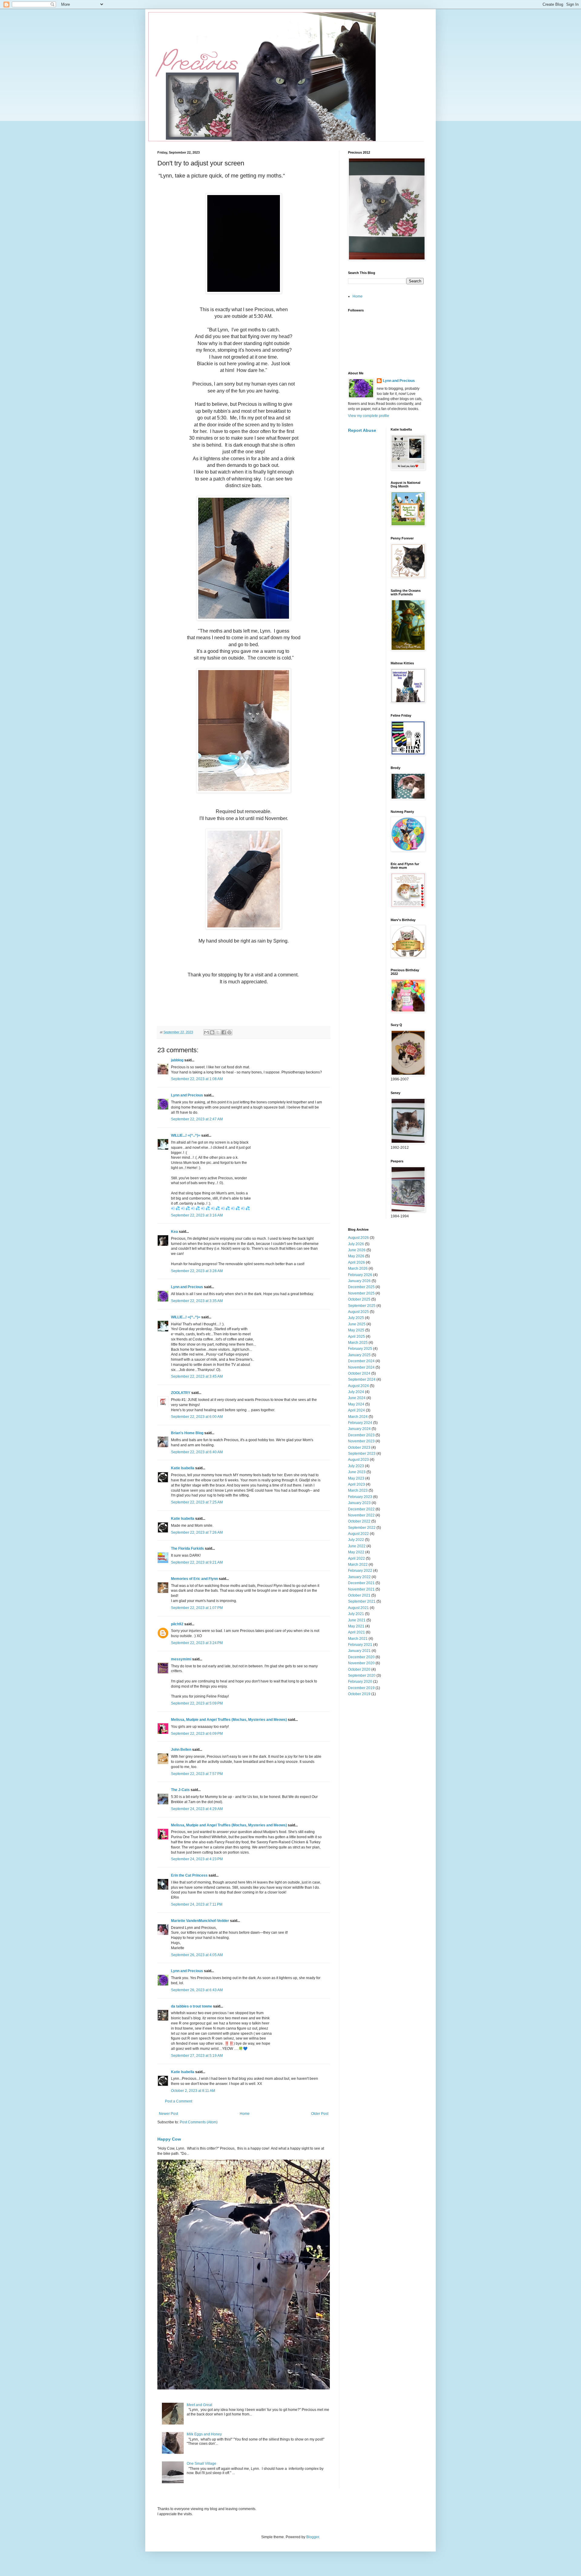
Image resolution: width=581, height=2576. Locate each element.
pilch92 (177, 1624)
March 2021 (358, 1639)
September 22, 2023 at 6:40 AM (197, 1452)
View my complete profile (369, 416)
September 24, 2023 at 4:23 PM (197, 1859)
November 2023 (361, 1441)
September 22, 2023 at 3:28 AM (197, 1271)
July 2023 (356, 1466)
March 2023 (358, 1490)
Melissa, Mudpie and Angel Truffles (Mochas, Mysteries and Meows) (229, 1720)
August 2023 (358, 1460)
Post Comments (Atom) (199, 2122)
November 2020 (361, 1663)
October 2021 (359, 1595)
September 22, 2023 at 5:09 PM (197, 1703)
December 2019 (361, 1688)
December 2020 (361, 1657)
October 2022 (359, 1521)
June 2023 (357, 1472)
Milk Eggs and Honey (204, 2434)
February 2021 (360, 1645)
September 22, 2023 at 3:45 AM (197, 1376)
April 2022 (356, 1558)
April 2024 (356, 1410)
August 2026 (358, 1238)
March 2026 (358, 1268)
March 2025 (358, 1343)
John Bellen (181, 1750)
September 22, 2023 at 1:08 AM (197, 1079)
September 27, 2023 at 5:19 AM (197, 2056)
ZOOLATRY (181, 1393)
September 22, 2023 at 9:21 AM (197, 1562)
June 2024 (357, 1398)
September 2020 (362, 1676)
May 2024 (356, 1404)
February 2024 (360, 1423)
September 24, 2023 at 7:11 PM (197, 1904)
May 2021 (356, 1626)
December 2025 (361, 1287)
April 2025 (356, 1337)
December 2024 (361, 1361)
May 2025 (356, 1330)
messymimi (181, 1659)
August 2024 (358, 1386)
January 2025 (359, 1355)
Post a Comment (179, 2101)
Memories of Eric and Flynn (194, 1579)
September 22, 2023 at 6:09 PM (197, 1734)
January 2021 (359, 1651)
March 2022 (358, 1565)
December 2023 (361, 1435)
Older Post (320, 2114)
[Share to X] (218, 1032)
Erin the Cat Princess (189, 1875)
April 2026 (356, 1262)
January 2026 (359, 1281)
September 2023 (362, 1454)
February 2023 (360, 1497)
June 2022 (357, 1546)
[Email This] (206, 1032)
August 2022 (358, 1534)
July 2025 (356, 1318)
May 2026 (356, 1256)
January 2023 (359, 1503)
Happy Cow (169, 2139)
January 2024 (359, 1429)
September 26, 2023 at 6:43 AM (197, 1990)
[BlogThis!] (212, 1032)
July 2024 (356, 1392)
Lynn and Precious (187, 1095)
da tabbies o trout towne (192, 2006)
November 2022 (361, 1515)
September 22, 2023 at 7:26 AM (197, 1532)
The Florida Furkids (187, 1549)
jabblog (177, 1060)
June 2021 (357, 1620)
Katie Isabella (183, 1468)
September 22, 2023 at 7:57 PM (197, 1774)
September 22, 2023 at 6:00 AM (197, 1417)
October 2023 (359, 1448)
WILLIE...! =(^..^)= (186, 1135)
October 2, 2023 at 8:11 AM (193, 2091)
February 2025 (360, 1349)
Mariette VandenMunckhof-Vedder (200, 1921)
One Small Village (202, 2464)
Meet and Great (199, 2405)
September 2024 (362, 1379)
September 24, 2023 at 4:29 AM (197, 1809)
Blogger (313, 2537)
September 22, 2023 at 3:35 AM (197, 1301)
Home (245, 2114)
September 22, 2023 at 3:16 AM (197, 1215)
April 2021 (356, 1632)
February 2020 (360, 1682)
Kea (174, 1232)
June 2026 (357, 1250)
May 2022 (356, 1552)
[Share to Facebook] (224, 1032)
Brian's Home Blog (187, 1433)
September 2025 (362, 1306)
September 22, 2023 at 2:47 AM (197, 1119)
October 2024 (359, 1373)
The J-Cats (180, 1790)
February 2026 (360, 1275)
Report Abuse (362, 430)
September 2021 (362, 1601)
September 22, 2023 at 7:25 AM (197, 1502)
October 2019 (359, 1694)
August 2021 (358, 1608)
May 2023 (356, 1478)
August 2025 (358, 1312)
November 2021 (361, 1589)
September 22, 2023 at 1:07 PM (197, 1608)
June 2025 (357, 1324)
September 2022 (362, 1528)
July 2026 (356, 1244)
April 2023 (356, 1484)
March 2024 (358, 1417)
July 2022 (356, 1540)
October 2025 (359, 1299)
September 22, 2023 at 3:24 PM (197, 1643)
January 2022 (359, 1577)
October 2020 (359, 1669)
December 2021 (361, 1583)
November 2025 (361, 1293)
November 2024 (361, 1367)
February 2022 (360, 1571)
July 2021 (356, 1614)
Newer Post (168, 2114)
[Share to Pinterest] (229, 1032)
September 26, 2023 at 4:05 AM (197, 1955)
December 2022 (361, 1509)
